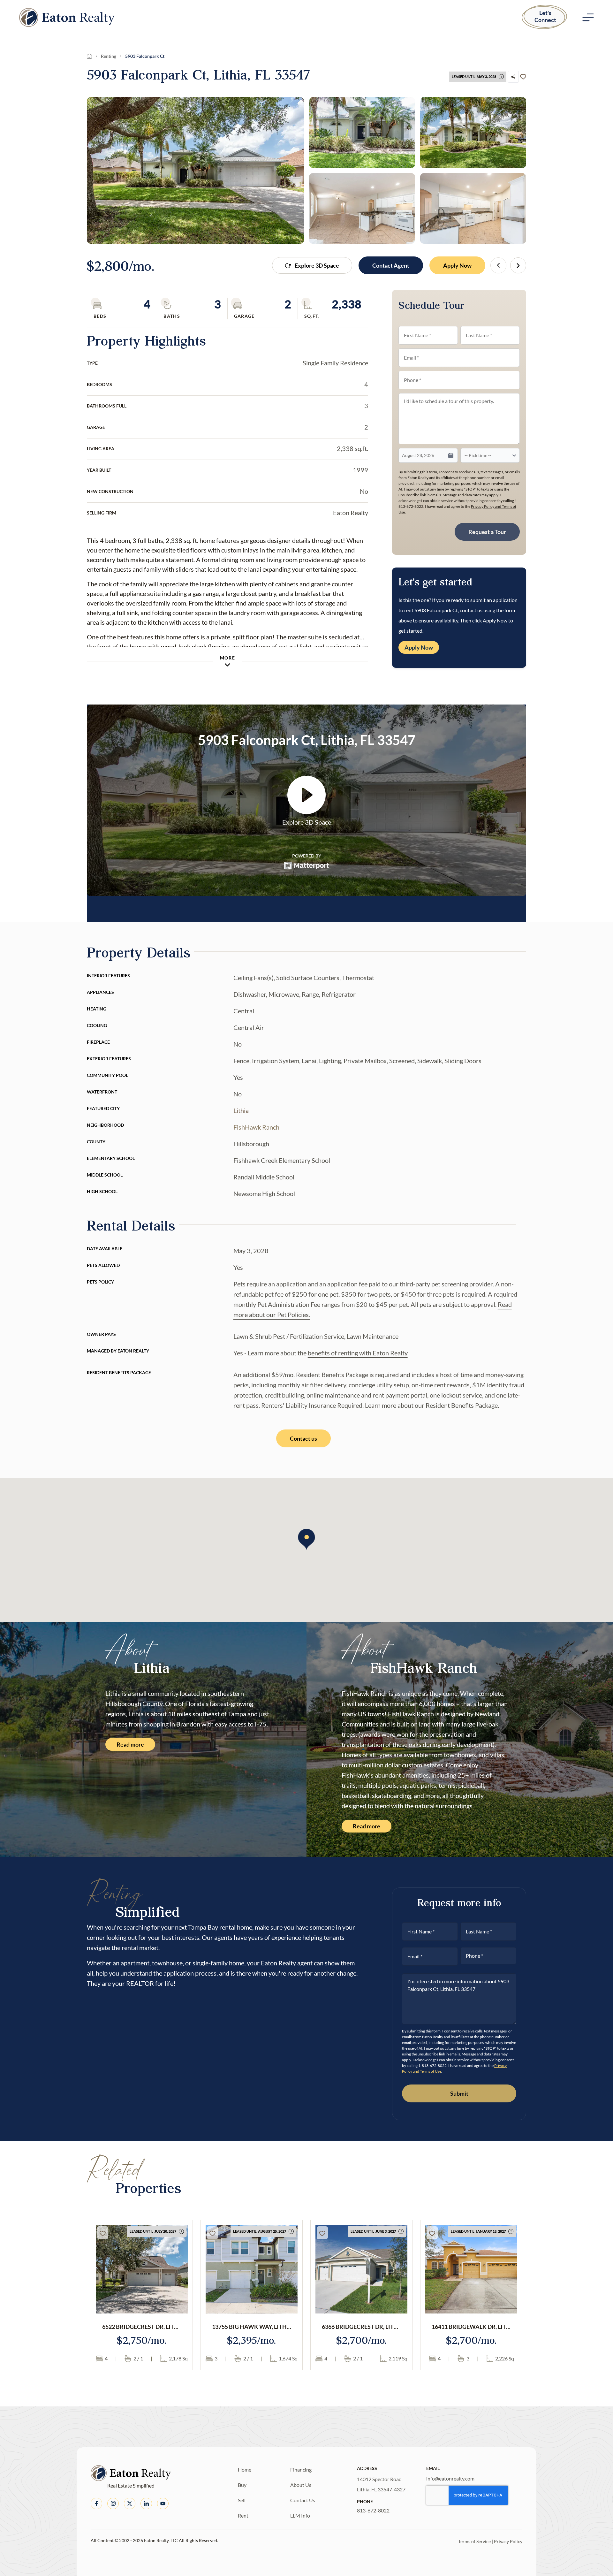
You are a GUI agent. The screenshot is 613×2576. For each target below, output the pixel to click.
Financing (301, 2469)
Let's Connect (545, 16)
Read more (130, 1744)
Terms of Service (474, 2541)
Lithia (241, 1110)
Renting (109, 56)
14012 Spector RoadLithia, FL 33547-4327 (381, 2484)
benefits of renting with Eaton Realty (358, 1353)
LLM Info (300, 2515)
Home (245, 2469)
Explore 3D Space (317, 265)
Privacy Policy (508, 2541)
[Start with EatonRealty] (67, 17)
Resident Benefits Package (462, 1405)
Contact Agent (391, 265)
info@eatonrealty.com (450, 2478)
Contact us (303, 1438)
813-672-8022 (373, 2510)
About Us (301, 2485)
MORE (227, 658)
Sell (242, 2500)
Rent (243, 2515)
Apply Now (457, 265)
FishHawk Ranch (256, 1127)
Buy (242, 2485)
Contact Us (303, 2500)
